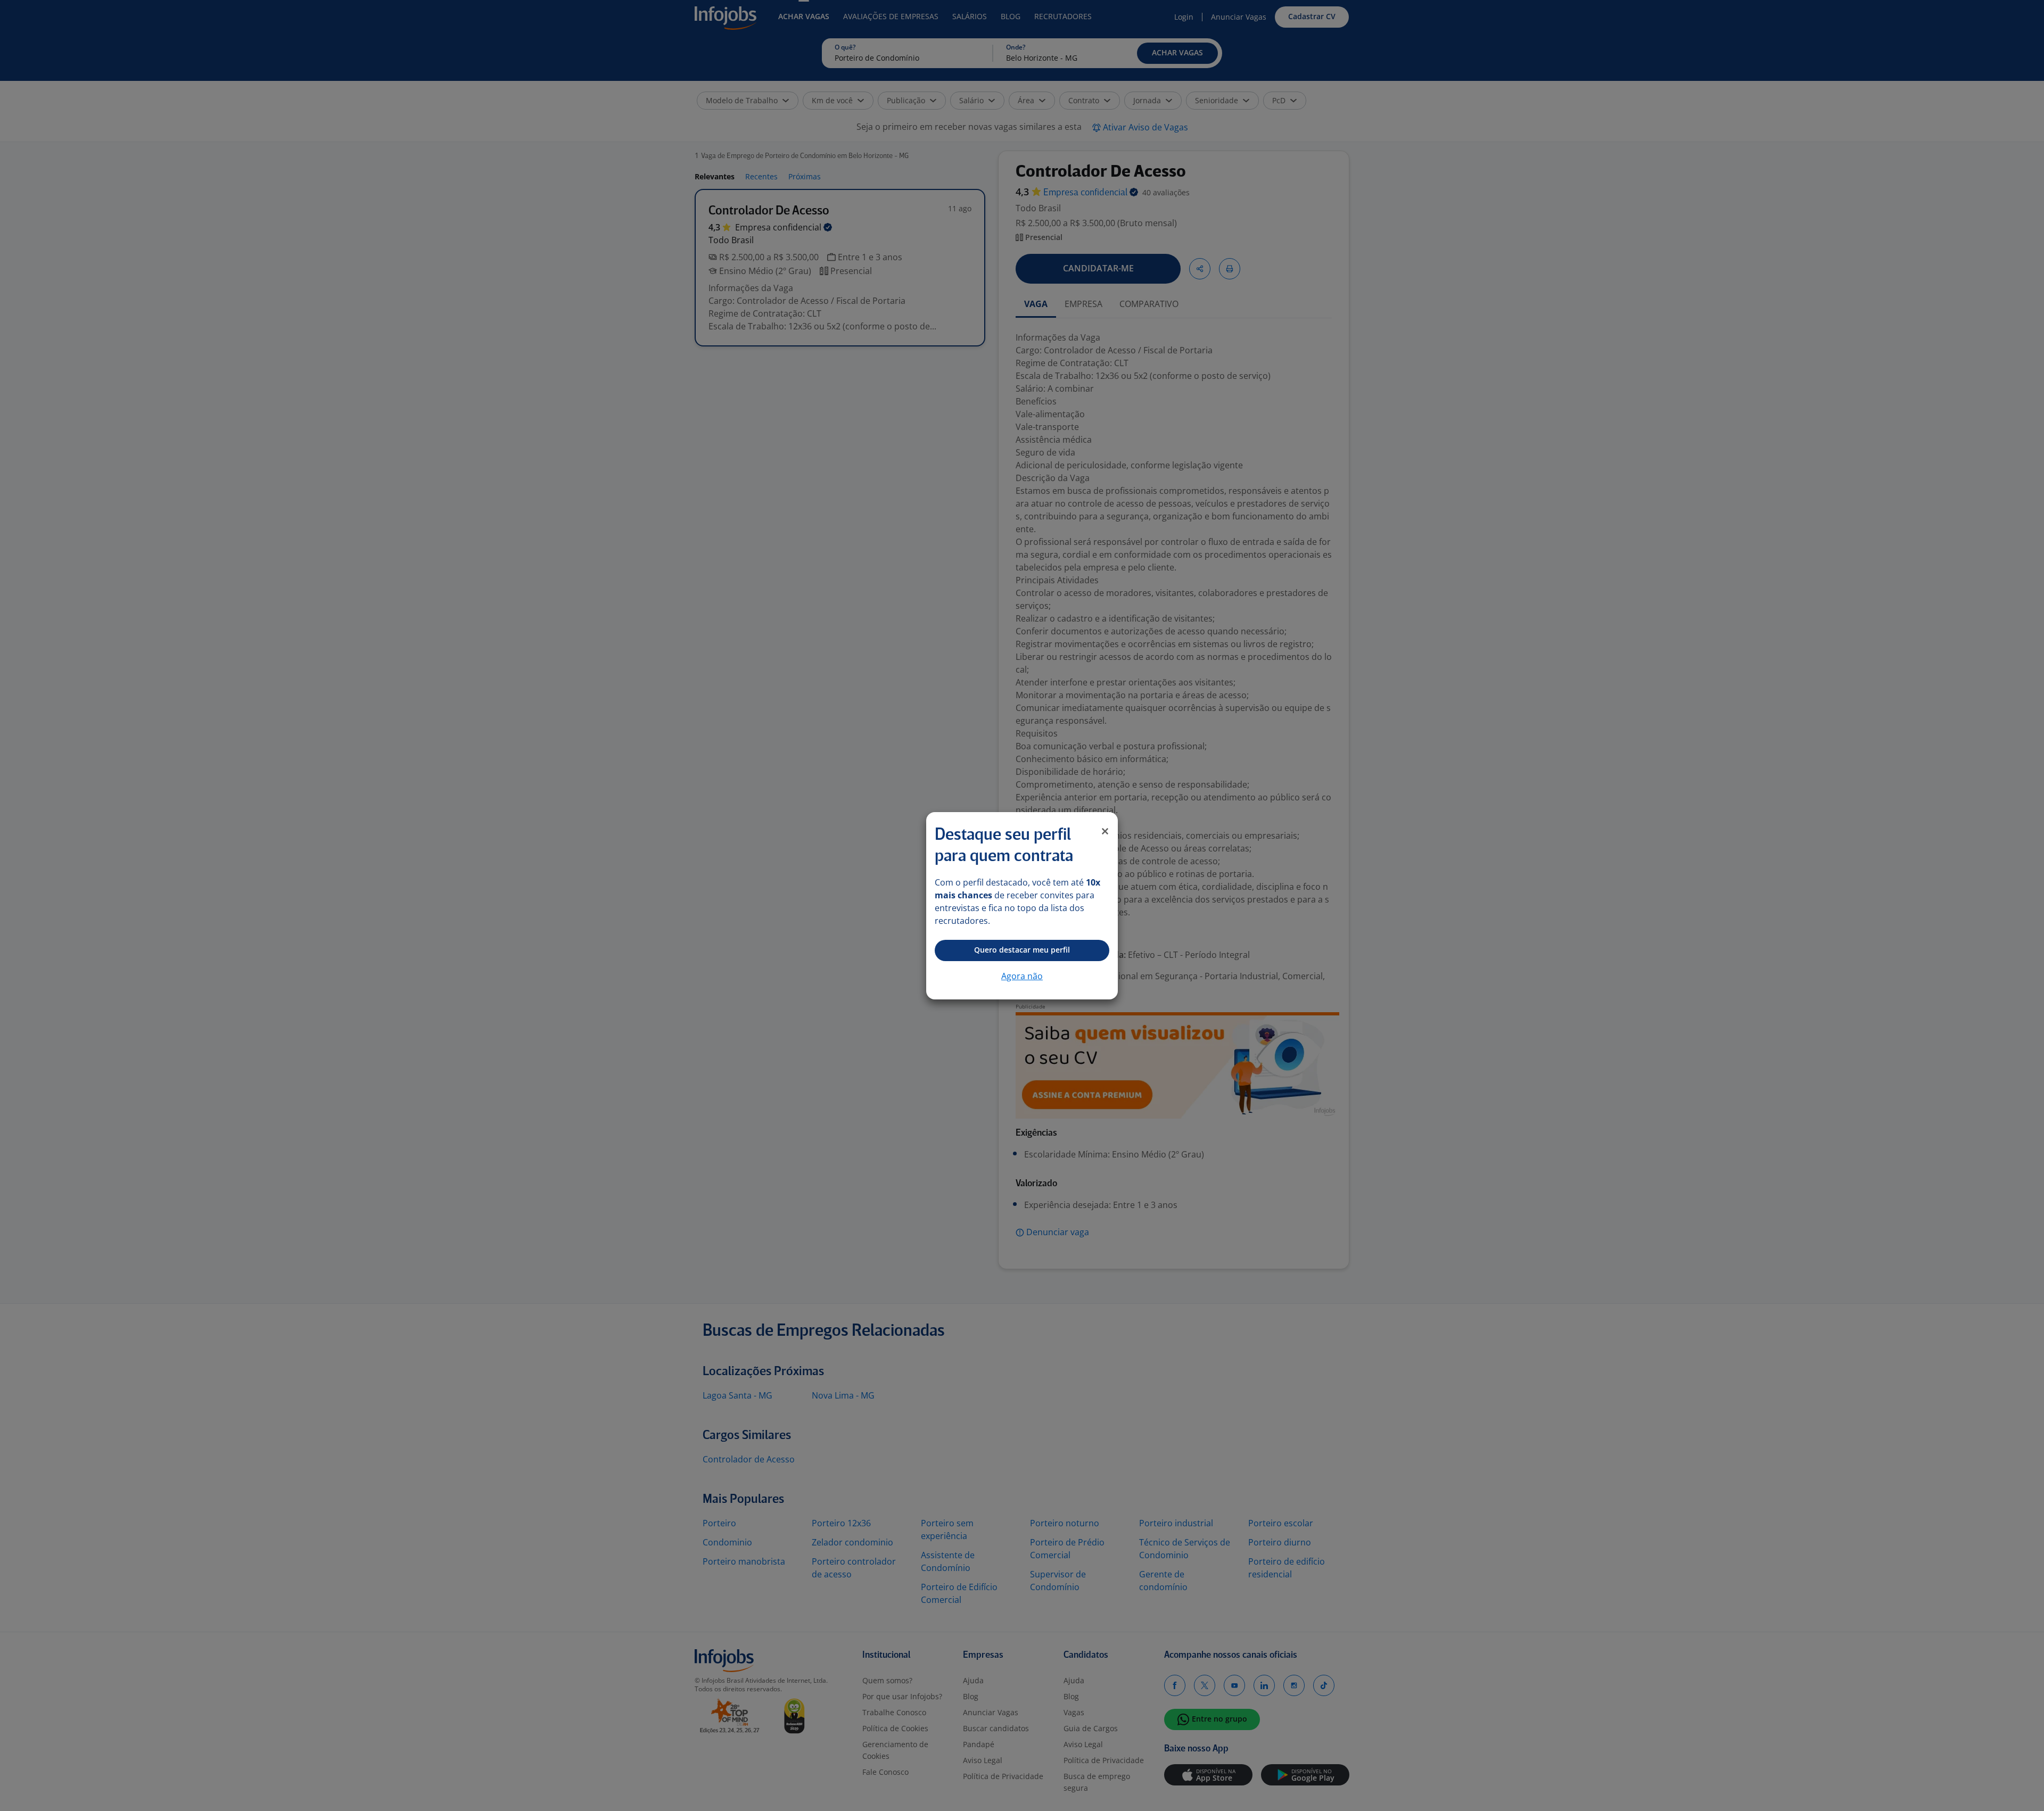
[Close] (1105, 831)
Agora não (1022, 976)
